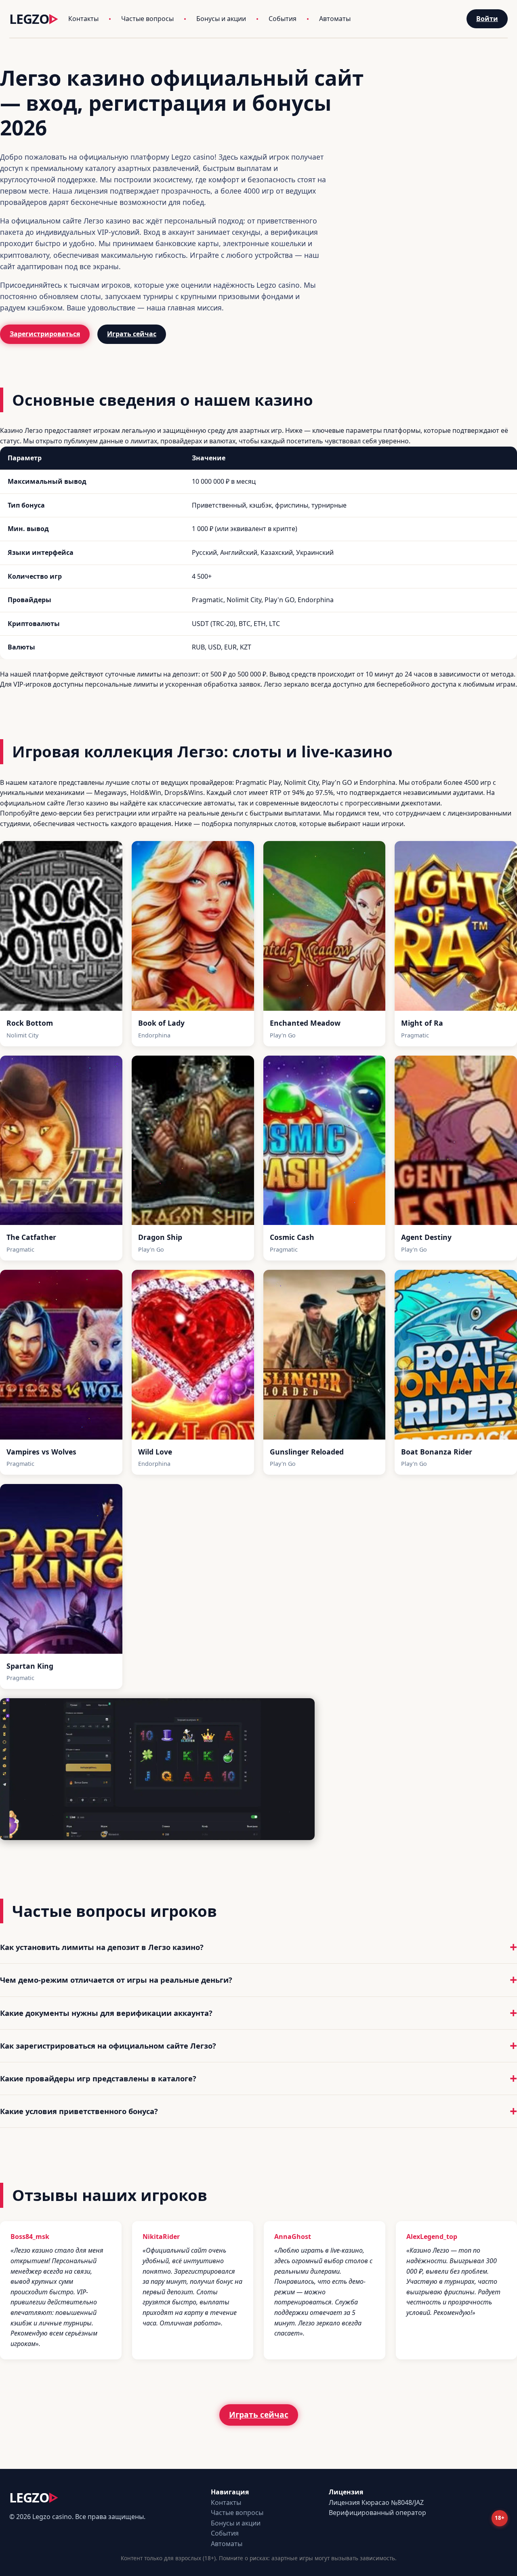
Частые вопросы (147, 19)
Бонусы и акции (221, 19)
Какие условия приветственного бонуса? (79, 2111)
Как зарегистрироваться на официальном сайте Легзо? (108, 2046)
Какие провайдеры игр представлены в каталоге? (98, 2078)
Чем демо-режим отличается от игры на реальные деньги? (116, 1980)
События (283, 19)
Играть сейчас (132, 334)
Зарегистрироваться (45, 334)
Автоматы (335, 19)
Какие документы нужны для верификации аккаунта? (106, 2013)
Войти (487, 19)
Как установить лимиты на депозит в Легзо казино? (102, 1947)
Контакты (83, 19)
